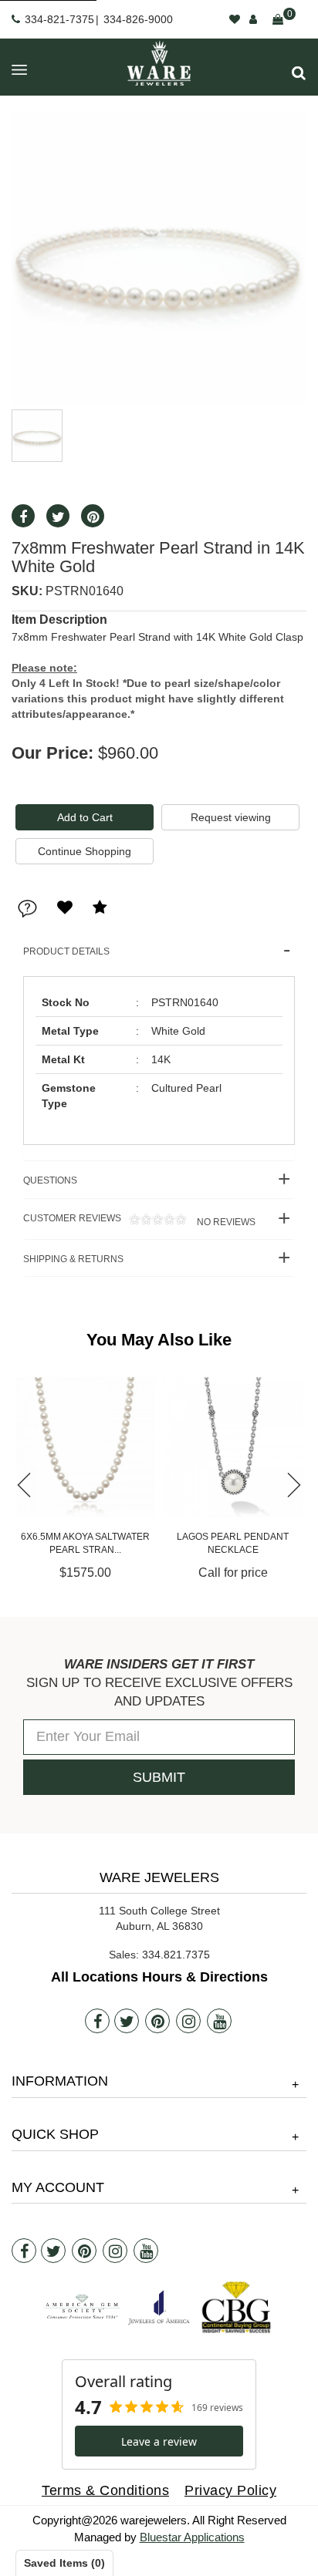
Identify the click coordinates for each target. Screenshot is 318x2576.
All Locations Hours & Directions (159, 1977)
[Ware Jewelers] (159, 63)
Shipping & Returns (73, 1259)
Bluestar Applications (192, 2537)
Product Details (66, 951)
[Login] (253, 19)
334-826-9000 (138, 19)
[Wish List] (235, 19)
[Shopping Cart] (278, 19)
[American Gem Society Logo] (82, 2307)
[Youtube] (219, 2021)
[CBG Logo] (236, 2307)
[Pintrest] (157, 2021)
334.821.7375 (176, 1955)
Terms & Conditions (105, 2490)
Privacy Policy (230, 2490)
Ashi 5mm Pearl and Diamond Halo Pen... (233, 1543)
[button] (299, 73)
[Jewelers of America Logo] (159, 2307)
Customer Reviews (139, 1220)
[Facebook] (97, 2021)
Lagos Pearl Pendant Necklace (85, 1543)
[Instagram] (188, 2021)
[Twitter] (127, 2021)
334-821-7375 (59, 19)
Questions (50, 1180)
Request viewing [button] (231, 817)
